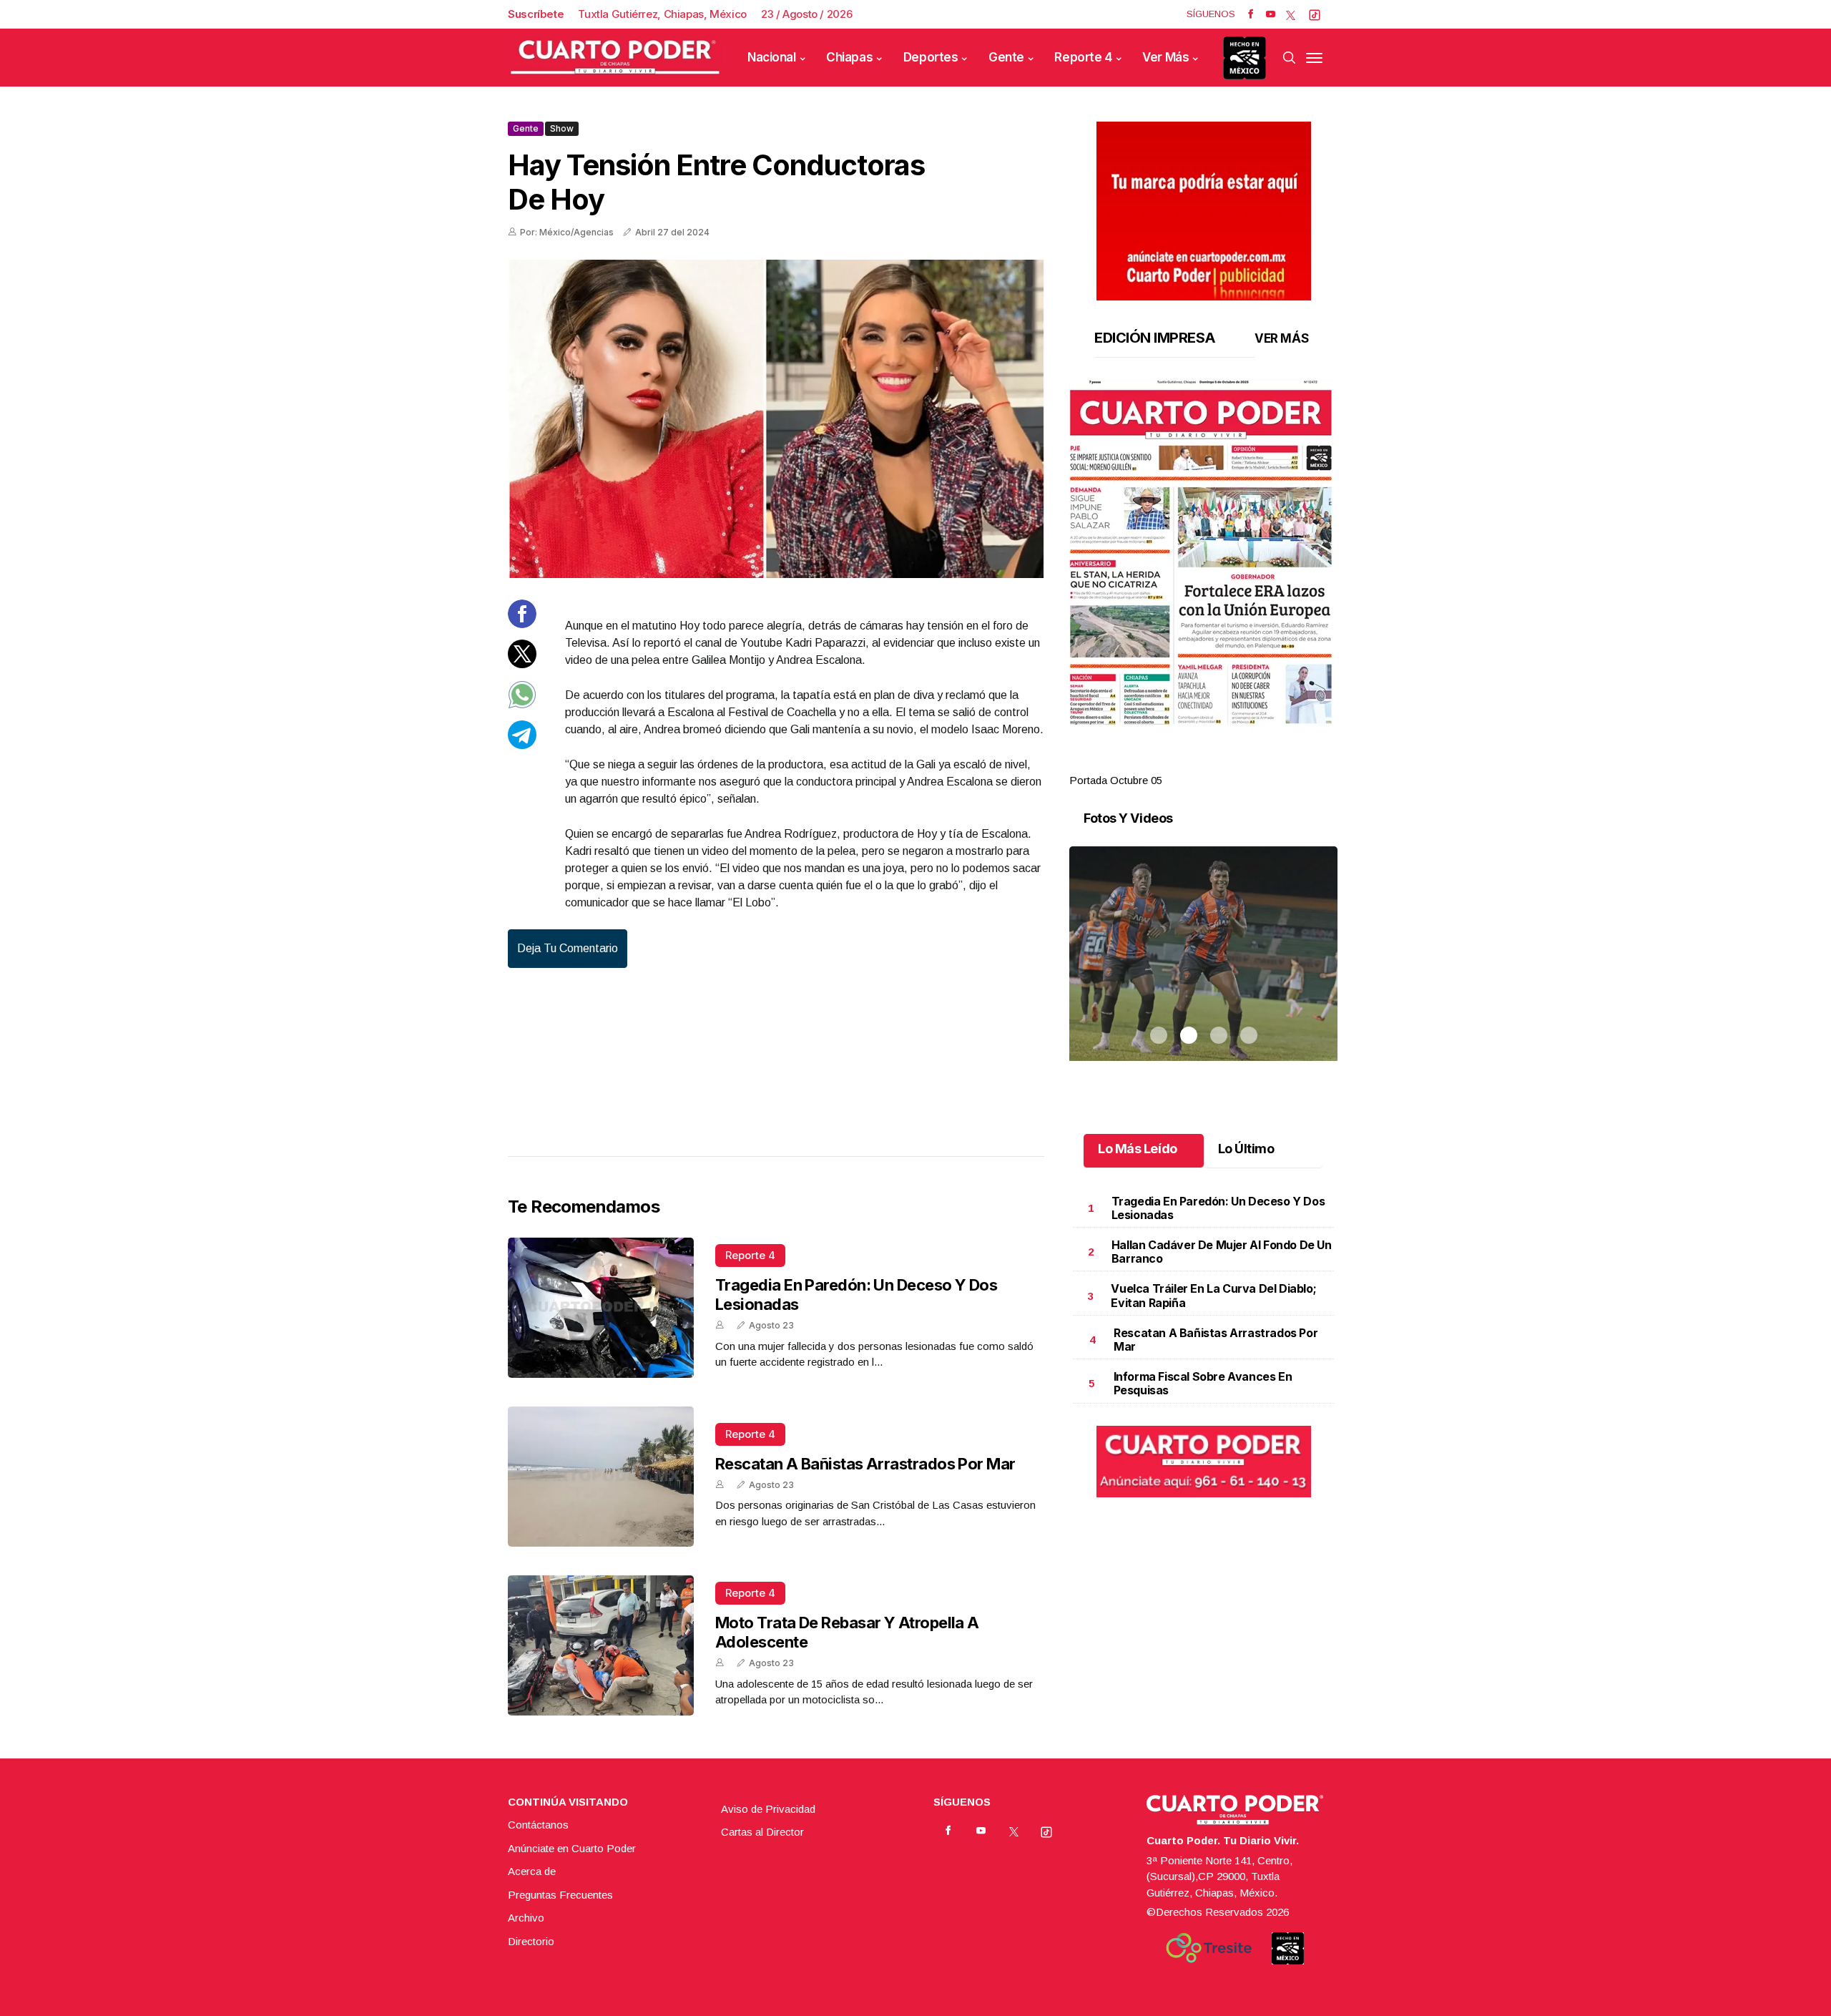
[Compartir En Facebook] (522, 624)
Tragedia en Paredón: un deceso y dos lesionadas (1218, 1208)
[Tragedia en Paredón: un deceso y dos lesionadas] (601, 1308)
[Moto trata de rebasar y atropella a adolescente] (601, 1645)
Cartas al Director (762, 1832)
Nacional (772, 57)
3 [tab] (1219, 763)
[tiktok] (1315, 14)
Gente (1006, 57)
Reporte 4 (1083, 57)
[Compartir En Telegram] (522, 745)
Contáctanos (538, 1825)
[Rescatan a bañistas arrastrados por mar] (601, 1477)
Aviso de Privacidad (768, 1809)
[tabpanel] (1203, 584)
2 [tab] (1189, 763)
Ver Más (1165, 57)
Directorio (531, 1941)
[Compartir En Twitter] (522, 664)
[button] (1203, 552)
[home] (615, 58)
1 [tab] (1159, 763)
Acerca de (532, 1871)
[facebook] (1251, 14)
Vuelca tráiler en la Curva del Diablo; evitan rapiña (1213, 1295)
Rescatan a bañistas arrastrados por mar (865, 1464)
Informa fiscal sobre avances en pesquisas (1203, 1383)
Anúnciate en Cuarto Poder (572, 1848)
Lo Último (1246, 1149)
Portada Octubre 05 (1116, 780)
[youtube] (1271, 14)
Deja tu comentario (568, 948)
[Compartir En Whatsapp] (522, 705)
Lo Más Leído (1138, 1149)
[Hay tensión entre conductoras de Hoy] (776, 419)
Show (562, 128)
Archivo (526, 1918)
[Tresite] (1209, 1948)
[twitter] (1291, 14)
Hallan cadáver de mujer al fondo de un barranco (1222, 1252)
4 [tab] (1249, 763)
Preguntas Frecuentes (560, 1895)
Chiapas (849, 57)
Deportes (931, 57)
